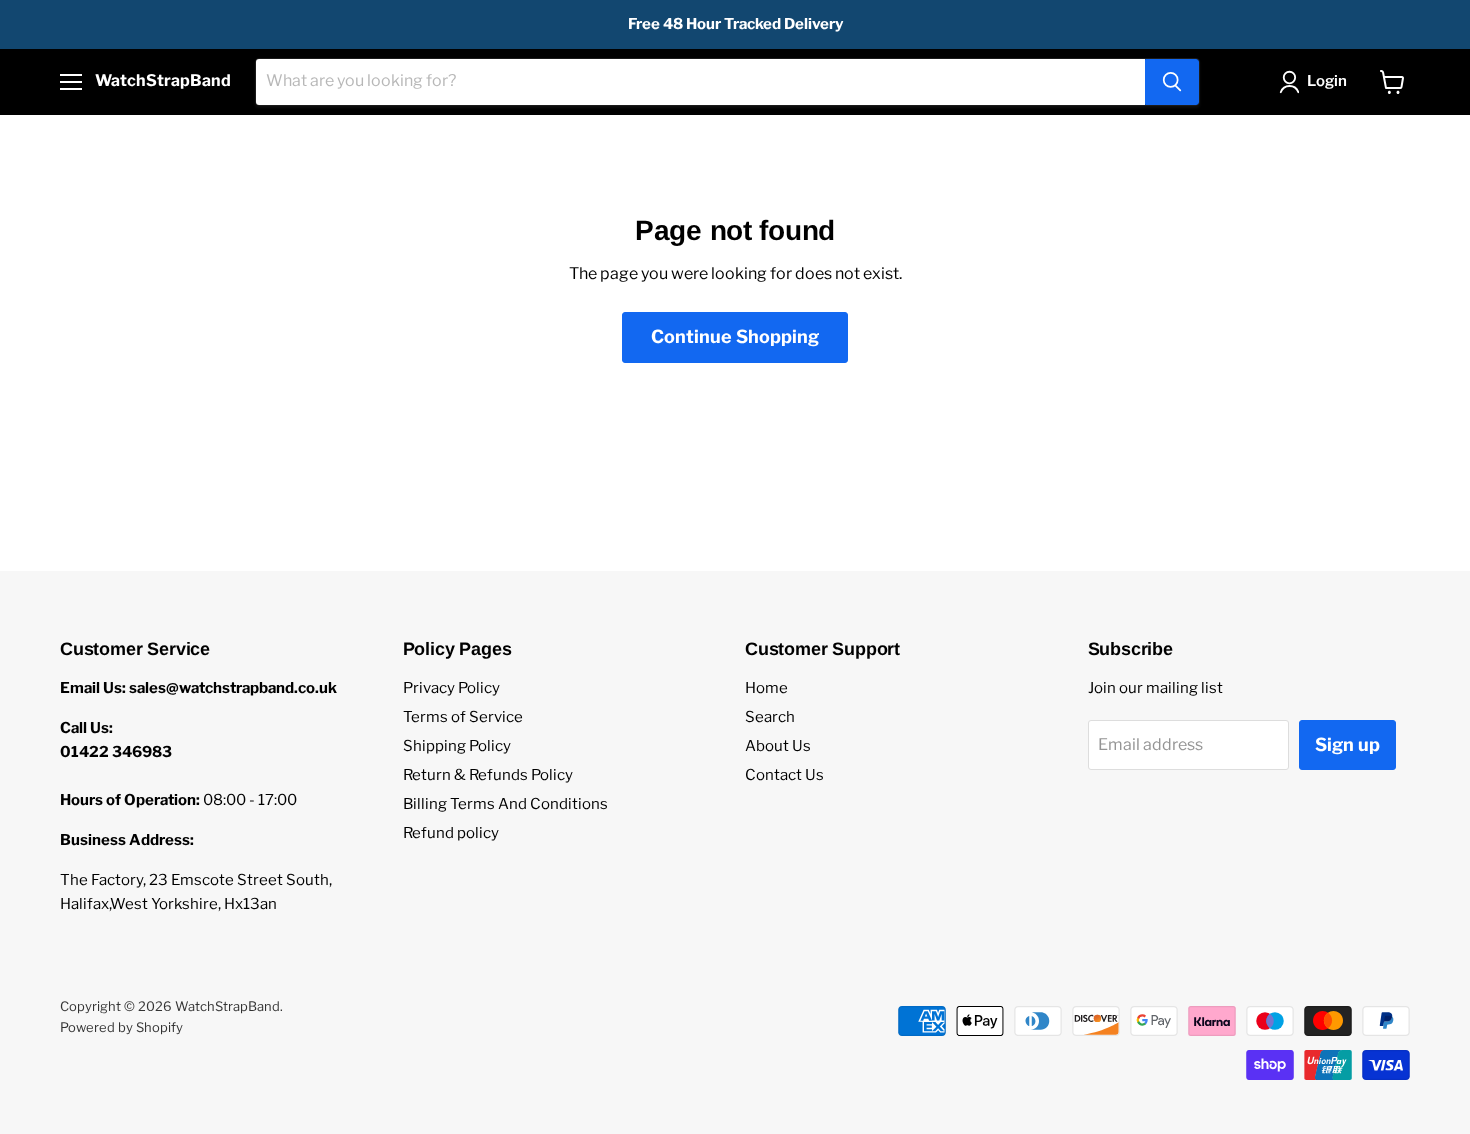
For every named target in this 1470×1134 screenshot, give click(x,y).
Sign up (1347, 744)
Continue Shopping (735, 336)
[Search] (1172, 82)
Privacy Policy (451, 688)
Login (1327, 81)
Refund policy (451, 833)
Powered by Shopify (121, 1027)
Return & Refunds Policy (488, 775)
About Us (778, 746)
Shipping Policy (457, 746)
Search (770, 717)
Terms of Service (463, 717)
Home (766, 688)
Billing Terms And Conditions (505, 804)
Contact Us (784, 775)
